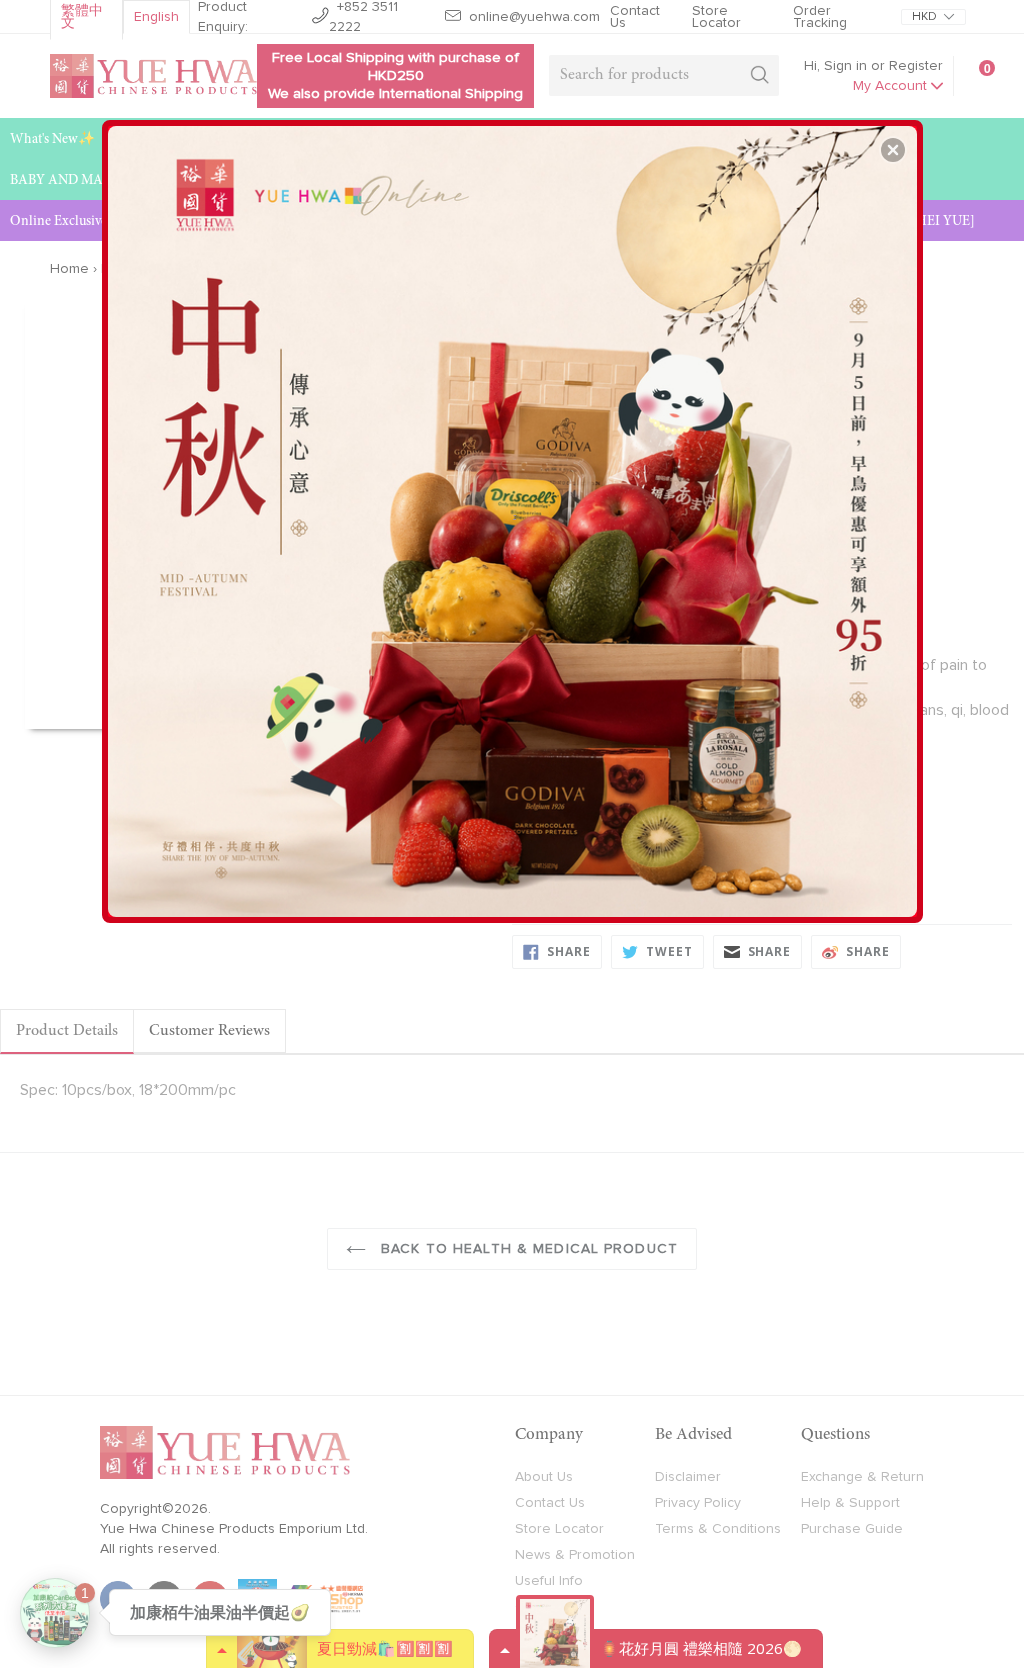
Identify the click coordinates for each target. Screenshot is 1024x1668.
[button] (893, 150)
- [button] (514, 514)
